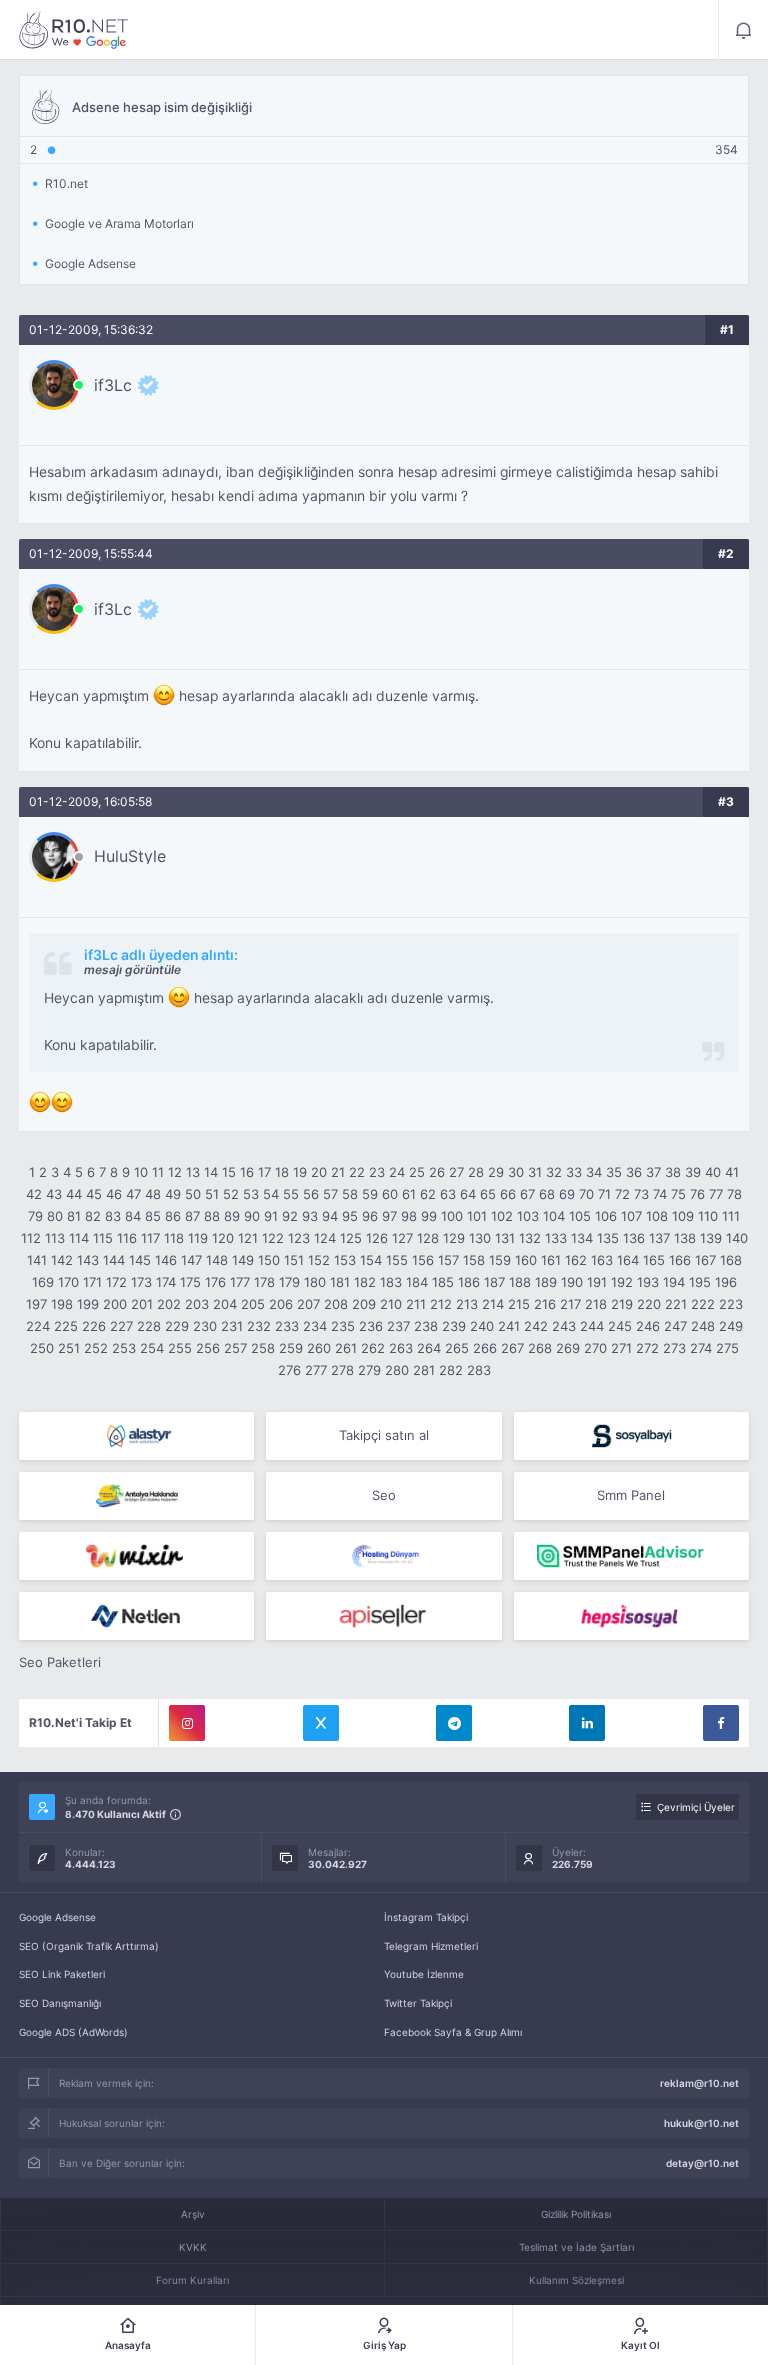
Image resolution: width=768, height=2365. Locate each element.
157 (448, 1260)
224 (38, 1326)
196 (726, 1282)
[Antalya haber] (136, 1496)
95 (350, 1216)
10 (141, 1172)
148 (217, 1260)
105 (580, 1216)
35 (614, 1172)
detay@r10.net (702, 2163)
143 (88, 1260)
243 (564, 1326)
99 (429, 1216)
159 (500, 1260)
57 (330, 1194)
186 (469, 1282)
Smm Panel (631, 1495)
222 (703, 1304)
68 (547, 1194)
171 (92, 1282)
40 (713, 1172)
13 (193, 1172)
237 (398, 1326)
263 (401, 1348)
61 (409, 1194)
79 (35, 1216)
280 (397, 1370)
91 (271, 1216)
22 (357, 1172)
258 (263, 1348)
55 (291, 1194)
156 (423, 1260)
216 (545, 1304)
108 (657, 1216)
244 (592, 1326)
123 (299, 1238)
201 (142, 1304)
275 (727, 1348)
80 (55, 1216)
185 (443, 1282)
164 (628, 1260)
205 (253, 1304)
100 (452, 1216)
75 (678, 1194)
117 (150, 1238)
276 (289, 1370)
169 (43, 1282)
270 (595, 1348)
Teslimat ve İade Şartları (576, 2247)
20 (319, 1172)
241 (509, 1326)
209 (364, 1304)
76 (697, 1194)
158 (474, 1260)
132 (530, 1238)
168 (731, 1260)
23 (377, 1172)
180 (315, 1282)
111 (731, 1216)
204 (225, 1304)
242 (536, 1326)
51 (212, 1194)
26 (437, 1172)
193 (648, 1282)
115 (103, 1238)
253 (124, 1348)
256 (208, 1348)
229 (177, 1326)
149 (243, 1260)
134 (582, 1238)
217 (570, 1304)
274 (701, 1348)
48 (153, 1194)
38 (673, 1172)
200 (115, 1304)
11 (158, 1172)
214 (493, 1304)
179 (289, 1282)
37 (653, 1172)
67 (527, 1194)
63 (448, 1194)
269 (568, 1348)
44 (74, 1194)
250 (42, 1348)
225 (66, 1326)
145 (140, 1260)
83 (113, 1216)
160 (526, 1260)
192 (622, 1282)
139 (711, 1238)
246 (648, 1326)
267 (512, 1348)
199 (88, 1304)
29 (496, 1172)
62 (428, 1194)
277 (316, 1370)
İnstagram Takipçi (426, 1917)
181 (340, 1282)
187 (494, 1282)
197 (36, 1304)
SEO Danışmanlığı (60, 2003)
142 (62, 1260)
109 (683, 1216)
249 (731, 1326)
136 (634, 1238)
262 (373, 1348)
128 (428, 1238)
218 (596, 1304)
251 (69, 1348)
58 (350, 1194)
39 (693, 1172)
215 (519, 1304)
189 (546, 1282)
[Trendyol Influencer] (136, 1556)
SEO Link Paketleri (62, 1974)
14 (211, 1172)
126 (377, 1238)
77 (716, 1194)
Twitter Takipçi (418, 2003)
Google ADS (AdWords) (73, 2032)
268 (540, 1348)
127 (402, 1238)
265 (457, 1348)
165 (654, 1260)
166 (680, 1260)
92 (290, 1216)
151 (294, 1260)
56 (311, 1194)
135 (608, 1238)
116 (127, 1238)
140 (737, 1238)
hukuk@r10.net (701, 2123)
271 (621, 1348)
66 (508, 1194)
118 (174, 1238)
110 (708, 1216)
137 (659, 1238)
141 (37, 1260)
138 (685, 1238)
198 (62, 1304)
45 (94, 1194)
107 (631, 1216)
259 (291, 1348)
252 (96, 1348)
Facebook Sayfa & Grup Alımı (453, 2032)
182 (365, 1282)
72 (622, 1194)
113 (55, 1238)
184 (417, 1282)
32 (554, 1172)
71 (604, 1194)
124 (325, 1238)
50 (193, 1194)
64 (468, 1194)
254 (152, 1348)
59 (370, 1194)
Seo (384, 1495)
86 (173, 1216)
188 (520, 1282)
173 (141, 1282)
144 (114, 1260)
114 (79, 1238)
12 (175, 1172)
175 (190, 1282)
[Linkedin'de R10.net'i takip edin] (587, 1723)
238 (426, 1326)
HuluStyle (130, 856)
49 (173, 1194)
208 (336, 1304)
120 (223, 1238)
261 (346, 1348)
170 (68, 1282)
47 (133, 1194)
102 (502, 1216)
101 (477, 1216)
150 (269, 1260)
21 (338, 1172)
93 (310, 1216)
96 (370, 1216)
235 (343, 1326)
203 (197, 1304)
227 (121, 1326)
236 (371, 1326)
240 (482, 1326)
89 (232, 1216)
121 (248, 1238)
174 (166, 1282)
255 (180, 1348)
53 (251, 1194)
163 (602, 1260)
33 (574, 1172)
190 (572, 1282)
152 (319, 1260)
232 (259, 1326)
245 (620, 1326)
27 (456, 1172)
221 (676, 1304)
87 (192, 1216)
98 (409, 1216)
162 (576, 1260)
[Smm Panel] (631, 1436)
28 (476, 1172)
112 (31, 1238)
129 (454, 1238)
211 (416, 1304)
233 (287, 1326)
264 (429, 1348)
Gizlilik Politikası (576, 2214)
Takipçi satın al (384, 1435)
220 (649, 1304)
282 (451, 1370)
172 (116, 1282)
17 (264, 1172)
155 (397, 1260)
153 (345, 1260)
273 (674, 1348)
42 (34, 1194)
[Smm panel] (631, 1556)
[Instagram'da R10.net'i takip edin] (187, 1723)
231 (232, 1326)
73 (641, 1194)
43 (54, 1194)
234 (315, 1326)
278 (342, 1370)
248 (703, 1326)
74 (660, 1194)
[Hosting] (136, 1436)
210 (391, 1304)
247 (675, 1326)
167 (705, 1260)
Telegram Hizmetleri (431, 1946)
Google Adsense (57, 1917)
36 (634, 1172)
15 (229, 1172)
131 (505, 1238)
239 (454, 1326)
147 (191, 1260)
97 (389, 1216)
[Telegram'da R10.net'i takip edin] (454, 1723)
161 (551, 1260)
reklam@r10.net (699, 2083)
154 (371, 1260)
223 (731, 1304)
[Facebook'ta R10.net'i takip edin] (721, 1723)
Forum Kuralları (192, 2280)
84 (133, 1216)
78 (734, 1194)
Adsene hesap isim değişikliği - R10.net (74, 30)
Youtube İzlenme (424, 1974)
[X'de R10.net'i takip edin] (321, 1723)
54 (271, 1194)
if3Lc (113, 385)
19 (300, 1172)
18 (282, 1172)
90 (252, 1216)
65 (488, 1194)
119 (198, 1238)
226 (94, 1326)
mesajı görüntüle (132, 969)
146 (166, 1260)
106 (606, 1216)
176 (215, 1282)
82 (93, 1216)
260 (319, 1348)
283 (479, 1370)
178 (264, 1282)
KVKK (193, 2247)
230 (205, 1326)
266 (485, 1348)
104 (554, 1216)
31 (535, 1172)
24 (397, 1172)
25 (417, 1172)
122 (273, 1238)
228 (149, 1326)
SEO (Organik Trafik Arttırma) (89, 1946)
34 (594, 1172)
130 (480, 1238)
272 (647, 1348)
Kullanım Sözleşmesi (576, 2280)
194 (674, 1282)
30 (516, 1172)
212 (441, 1304)
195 (700, 1282)
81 (74, 1216)
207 (308, 1304)
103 (528, 1216)
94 (330, 1216)
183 (391, 1282)
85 (153, 1216)
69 (567, 1194)
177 (240, 1282)
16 (247, 1172)
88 (212, 1216)
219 (622, 1304)
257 (235, 1348)
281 (424, 1370)
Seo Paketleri (60, 1662)
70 (586, 1194)
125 (351, 1238)
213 (467, 1304)
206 (281, 1304)
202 (169, 1304)
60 (390, 1194)
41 (732, 1172)
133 (556, 1238)
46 (114, 1194)
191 (597, 1282)
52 (231, 1194)
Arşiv (193, 2214)
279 (369, 1370)
